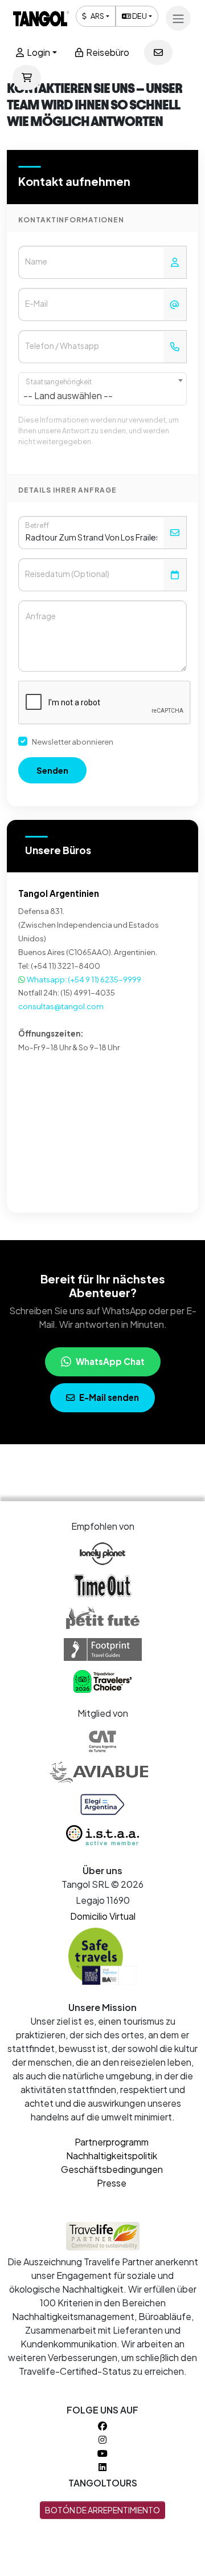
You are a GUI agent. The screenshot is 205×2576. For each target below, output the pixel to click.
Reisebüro (107, 52)
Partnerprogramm (112, 2142)
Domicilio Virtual (103, 1916)
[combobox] (102, 389)
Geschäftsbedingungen (112, 2169)
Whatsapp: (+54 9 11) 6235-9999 (83, 979)
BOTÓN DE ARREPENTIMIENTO (102, 2510)
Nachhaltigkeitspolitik (112, 2156)
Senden (52, 770)
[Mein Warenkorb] (27, 78)
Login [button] (38, 52)
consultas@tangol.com (61, 1006)
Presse (112, 2183)
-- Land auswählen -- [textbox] (68, 395)
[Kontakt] (158, 52)
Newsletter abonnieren (73, 741)
